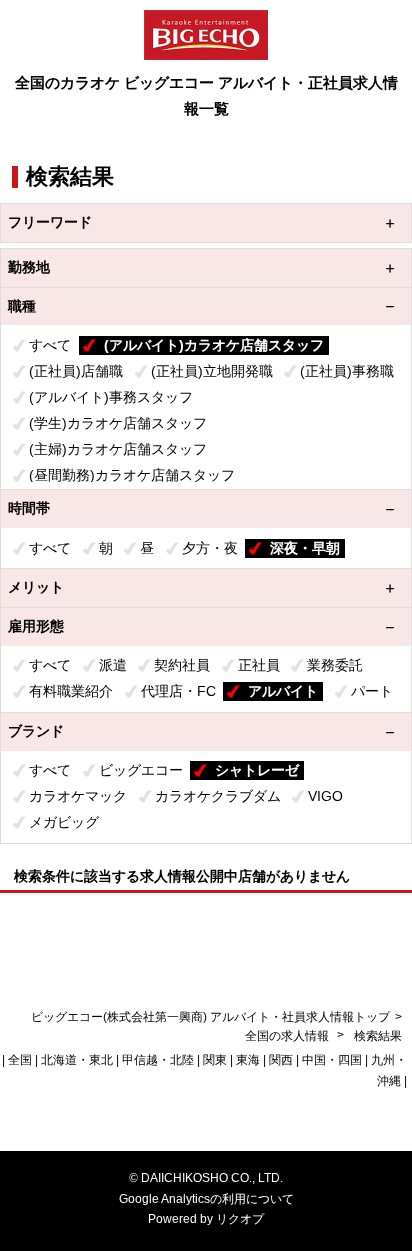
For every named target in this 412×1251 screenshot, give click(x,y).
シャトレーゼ (257, 770)
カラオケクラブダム (218, 796)
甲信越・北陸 (158, 1060)
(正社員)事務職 (347, 371)
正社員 (259, 665)
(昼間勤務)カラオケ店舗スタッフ (132, 475)
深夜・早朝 (305, 548)
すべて (50, 345)
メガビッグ (64, 822)
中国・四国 (332, 1060)
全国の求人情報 (288, 1036)
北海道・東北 (77, 1060)
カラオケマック (78, 796)
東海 (248, 1060)
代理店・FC (178, 691)
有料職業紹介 (71, 691)
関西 (281, 1060)
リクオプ (240, 1219)
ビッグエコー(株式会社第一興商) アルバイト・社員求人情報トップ (210, 1017)
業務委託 (335, 665)
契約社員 (182, 665)
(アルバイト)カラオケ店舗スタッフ (214, 345)
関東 (215, 1060)
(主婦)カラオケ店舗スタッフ (118, 449)
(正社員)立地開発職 (212, 371)
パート (372, 691)
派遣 (113, 665)
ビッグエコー (141, 770)
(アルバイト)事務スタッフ (111, 397)
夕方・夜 (210, 548)
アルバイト (283, 691)
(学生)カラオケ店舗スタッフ (118, 423)
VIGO (325, 796)
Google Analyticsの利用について (206, 1199)
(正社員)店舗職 (76, 371)
